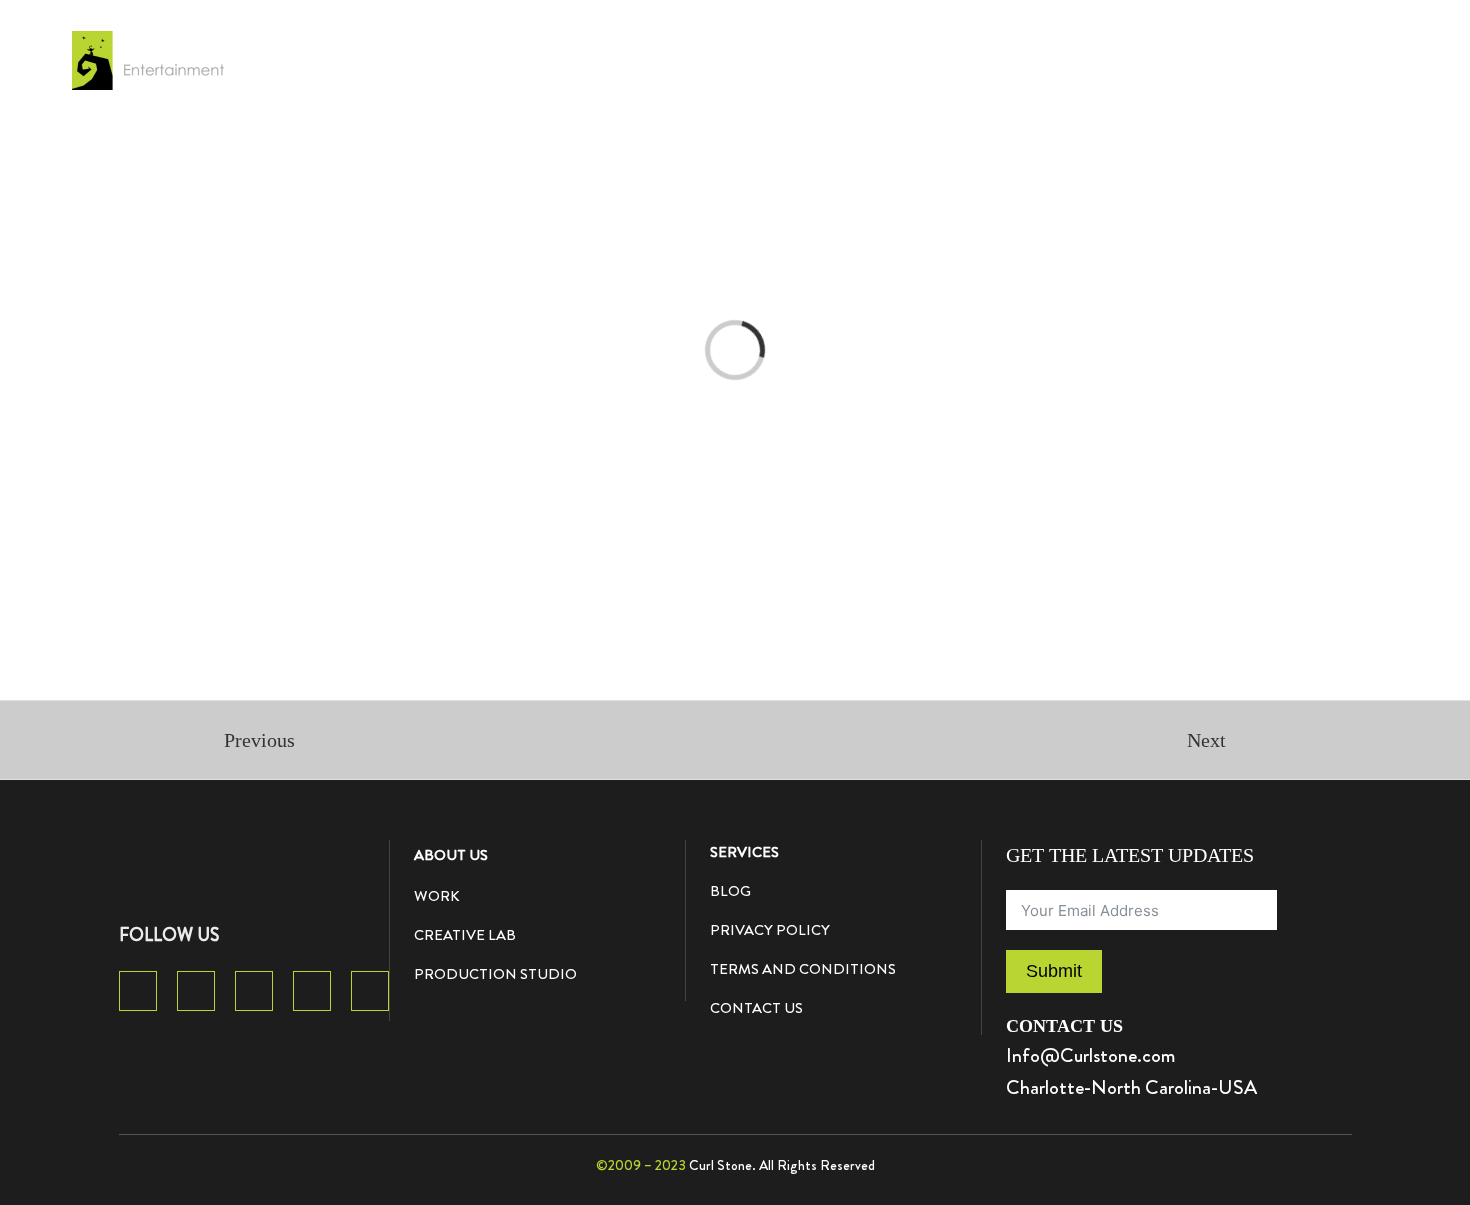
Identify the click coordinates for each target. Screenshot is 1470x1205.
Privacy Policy (770, 930)
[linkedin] (370, 991)
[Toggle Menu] (1354, 61)
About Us (451, 855)
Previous (259, 740)
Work (437, 896)
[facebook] (138, 991)
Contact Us (756, 1008)
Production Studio (495, 974)
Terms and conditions (803, 969)
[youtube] (254, 991)
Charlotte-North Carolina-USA (1131, 1087)
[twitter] (196, 991)
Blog (730, 891)
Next (1206, 740)
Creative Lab (465, 935)
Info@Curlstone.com (1090, 1055)
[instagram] (312, 991)
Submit (1054, 971)
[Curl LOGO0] (195, 850)
